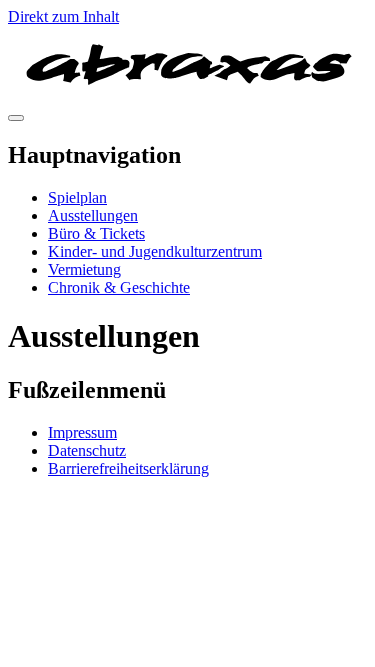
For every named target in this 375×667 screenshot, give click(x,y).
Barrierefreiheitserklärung (128, 468)
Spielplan (77, 197)
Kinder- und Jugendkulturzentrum (155, 251)
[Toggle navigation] (16, 118)
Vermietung (84, 269)
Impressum (82, 432)
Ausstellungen (93, 215)
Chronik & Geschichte (119, 287)
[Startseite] (187, 94)
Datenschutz (87, 450)
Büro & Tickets (96, 233)
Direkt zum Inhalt (63, 16)
